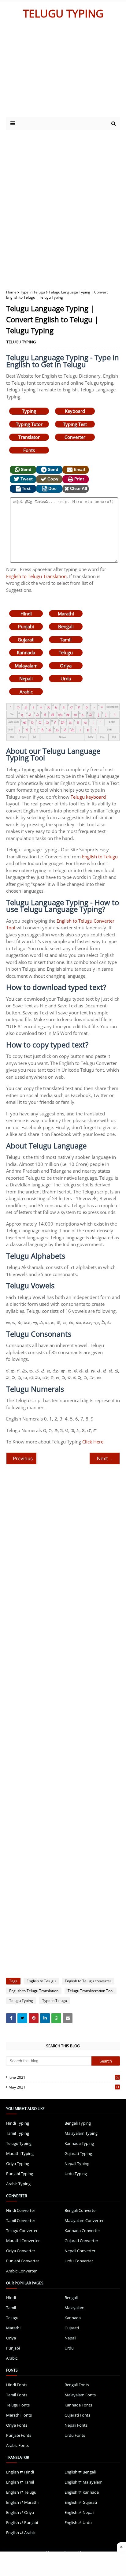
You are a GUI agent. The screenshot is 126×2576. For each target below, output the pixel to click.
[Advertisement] (59, 71)
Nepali (26, 678)
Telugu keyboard (88, 797)
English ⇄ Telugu (21, 2492)
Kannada (26, 652)
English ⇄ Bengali (80, 2472)
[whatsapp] (56, 2018)
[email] (68, 2018)
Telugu (66, 652)
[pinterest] (34, 2018)
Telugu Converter (22, 2231)
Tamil (66, 640)
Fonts (29, 450)
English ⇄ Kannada (82, 2492)
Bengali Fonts (77, 2385)
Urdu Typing (76, 2174)
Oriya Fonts (17, 2425)
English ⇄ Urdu (78, 2522)
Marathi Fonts (19, 2415)
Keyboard (75, 411)
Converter (75, 437)
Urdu (66, 678)
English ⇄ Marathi (22, 2502)
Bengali (66, 626)
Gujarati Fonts (77, 2415)
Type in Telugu (33, 292)
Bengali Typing (78, 2123)
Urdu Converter (79, 2261)
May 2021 (64, 2087)
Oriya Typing (18, 2163)
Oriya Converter (21, 2251)
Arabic (26, 692)
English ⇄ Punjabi (22, 2522)
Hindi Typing (18, 2123)
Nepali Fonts (76, 2425)
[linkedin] (45, 2018)
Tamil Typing (18, 2133)
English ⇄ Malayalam (83, 2482)
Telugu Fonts (18, 2405)
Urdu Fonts (75, 2435)
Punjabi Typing (20, 2174)
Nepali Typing (77, 2163)
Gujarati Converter (81, 2241)
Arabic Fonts (17, 2445)
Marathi (66, 614)
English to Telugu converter (88, 1981)
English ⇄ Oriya (20, 2512)
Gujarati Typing (78, 2153)
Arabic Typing (18, 2184)
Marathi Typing (20, 2153)
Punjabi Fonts (19, 2435)
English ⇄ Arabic (21, 2533)
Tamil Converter (21, 2220)
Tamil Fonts (17, 2395)
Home (11, 292)
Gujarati (26, 640)
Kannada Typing (79, 2143)
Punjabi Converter (23, 2261)
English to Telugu (100, 857)
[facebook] (11, 2018)
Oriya (66, 666)
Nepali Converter (80, 2251)
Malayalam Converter (84, 2220)
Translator (29, 437)
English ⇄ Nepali (79, 2512)
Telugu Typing (21, 2001)
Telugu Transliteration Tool (91, 1991)
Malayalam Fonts (80, 2395)
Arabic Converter (21, 2271)
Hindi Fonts (17, 2385)
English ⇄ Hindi (20, 2472)
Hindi (26, 614)
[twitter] (22, 2018)
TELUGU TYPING (63, 13)
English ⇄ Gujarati (81, 2502)
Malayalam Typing (81, 2133)
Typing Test (75, 424)
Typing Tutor (29, 424)
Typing (29, 411)
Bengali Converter (81, 2210)
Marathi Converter (23, 2241)
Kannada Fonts (78, 2405)
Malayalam (26, 666)
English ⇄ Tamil (20, 2482)
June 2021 (64, 2077)
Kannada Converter (82, 2231)
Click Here (93, 1442)
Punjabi (26, 626)
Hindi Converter (21, 2210)
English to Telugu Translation (36, 576)
